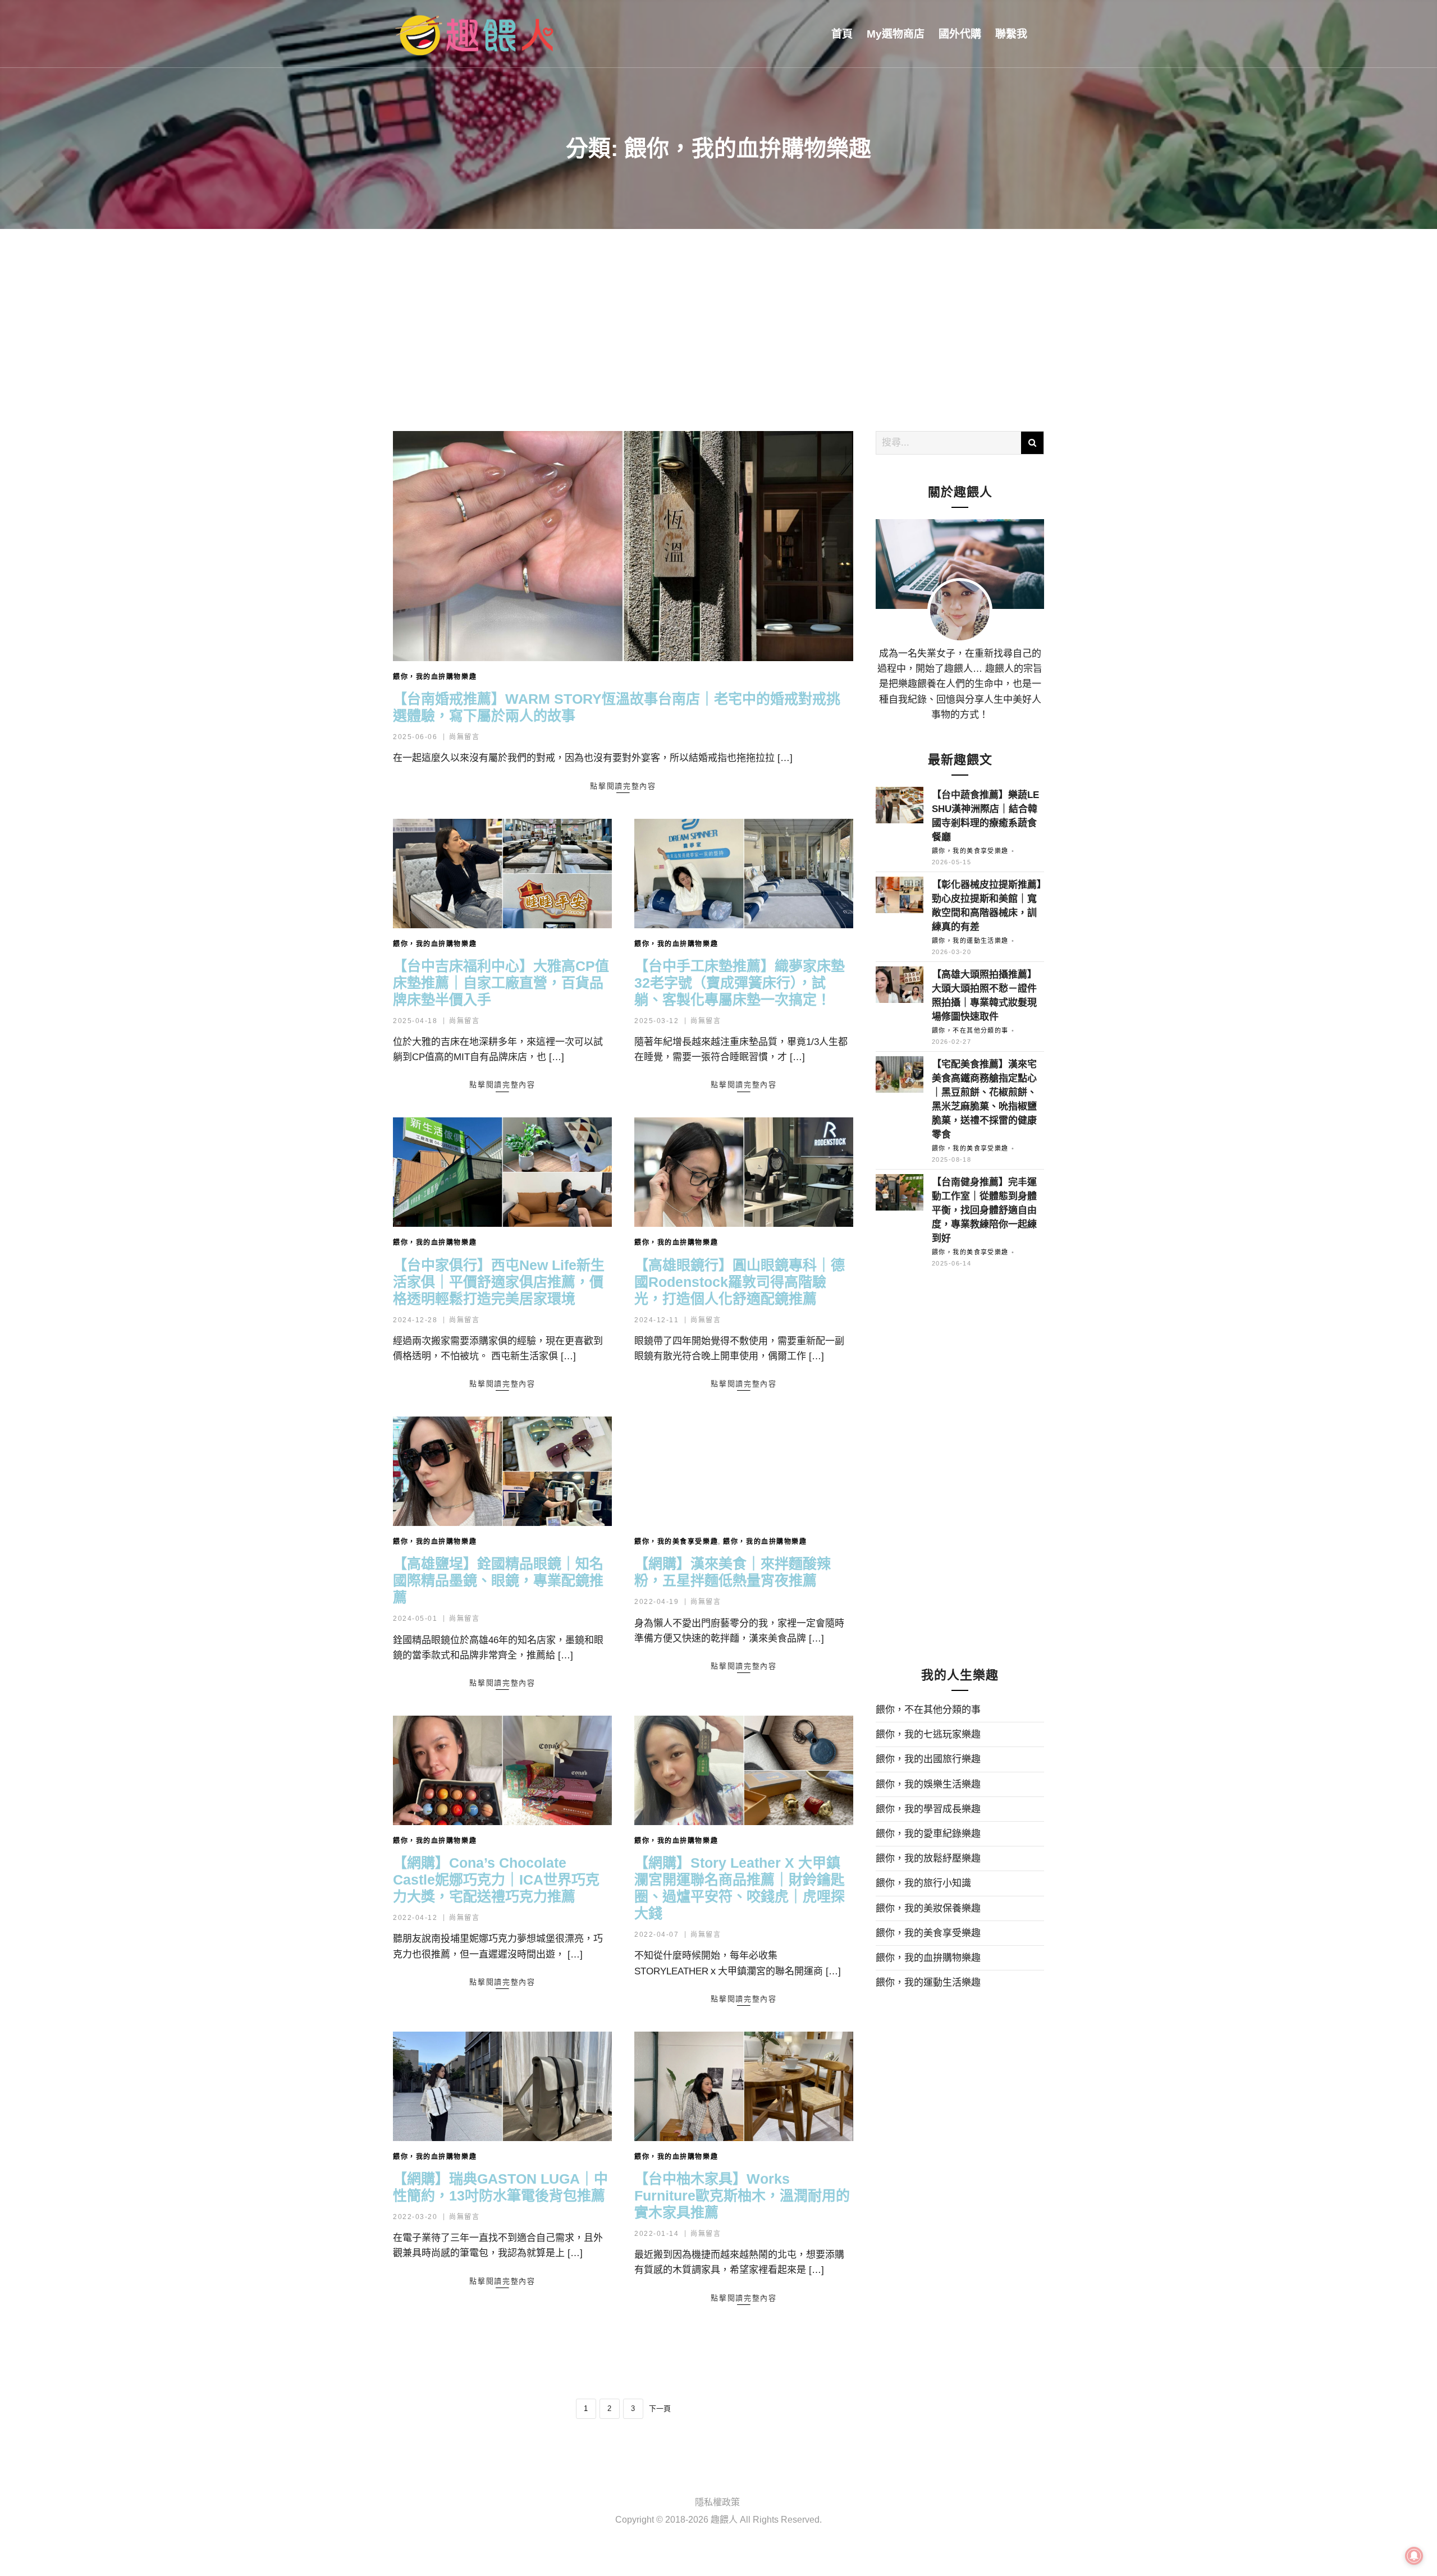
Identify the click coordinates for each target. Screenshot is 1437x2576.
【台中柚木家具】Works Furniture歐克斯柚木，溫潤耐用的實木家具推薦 (742, 2195)
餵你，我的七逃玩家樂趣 (928, 1734)
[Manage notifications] (1414, 2556)
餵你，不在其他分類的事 (970, 1030)
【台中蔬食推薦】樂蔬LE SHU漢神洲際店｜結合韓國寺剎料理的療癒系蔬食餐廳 (985, 816)
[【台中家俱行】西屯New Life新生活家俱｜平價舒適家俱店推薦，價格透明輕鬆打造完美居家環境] (502, 1172)
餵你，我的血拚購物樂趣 (435, 677)
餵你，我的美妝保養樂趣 (928, 1908)
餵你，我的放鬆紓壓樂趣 (928, 1858)
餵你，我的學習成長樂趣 (928, 1809)
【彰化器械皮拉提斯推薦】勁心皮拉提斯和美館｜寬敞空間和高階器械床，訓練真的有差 (987, 906)
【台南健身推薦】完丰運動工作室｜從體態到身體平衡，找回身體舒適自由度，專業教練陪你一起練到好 (984, 1210)
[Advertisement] (718, 313)
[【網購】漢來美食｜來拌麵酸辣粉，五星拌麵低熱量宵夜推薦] (744, 1471)
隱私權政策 (717, 2502)
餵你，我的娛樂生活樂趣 (928, 1784)
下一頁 (660, 2408)
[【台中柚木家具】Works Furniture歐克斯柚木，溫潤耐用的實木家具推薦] (744, 2086)
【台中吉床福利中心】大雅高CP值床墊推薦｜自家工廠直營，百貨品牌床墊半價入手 (501, 983)
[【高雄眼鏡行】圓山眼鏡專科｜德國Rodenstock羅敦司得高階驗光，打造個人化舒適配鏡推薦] (744, 1172)
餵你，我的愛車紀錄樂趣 (928, 1834)
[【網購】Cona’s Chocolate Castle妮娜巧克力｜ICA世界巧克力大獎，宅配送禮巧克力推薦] (502, 1770)
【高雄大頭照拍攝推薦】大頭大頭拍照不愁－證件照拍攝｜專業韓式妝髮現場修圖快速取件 (984, 996)
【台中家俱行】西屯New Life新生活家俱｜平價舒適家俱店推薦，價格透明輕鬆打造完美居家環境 (499, 1282)
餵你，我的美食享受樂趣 (676, 1542)
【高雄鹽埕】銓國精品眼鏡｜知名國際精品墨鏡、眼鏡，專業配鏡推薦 (498, 1580)
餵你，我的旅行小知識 (923, 1883)
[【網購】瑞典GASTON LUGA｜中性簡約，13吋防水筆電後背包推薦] (502, 2086)
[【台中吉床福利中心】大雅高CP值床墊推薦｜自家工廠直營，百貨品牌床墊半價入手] (502, 874)
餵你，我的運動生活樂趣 (970, 941)
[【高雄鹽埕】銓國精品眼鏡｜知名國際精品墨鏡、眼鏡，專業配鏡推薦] (502, 1471)
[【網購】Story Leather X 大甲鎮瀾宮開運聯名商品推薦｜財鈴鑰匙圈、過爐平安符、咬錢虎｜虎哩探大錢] (744, 1770)
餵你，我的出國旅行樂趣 (928, 1759)
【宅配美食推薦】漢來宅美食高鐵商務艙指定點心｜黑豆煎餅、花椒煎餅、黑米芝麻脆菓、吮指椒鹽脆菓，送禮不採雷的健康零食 (984, 1099)
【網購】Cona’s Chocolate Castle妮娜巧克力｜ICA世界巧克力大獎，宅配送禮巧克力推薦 (496, 1880)
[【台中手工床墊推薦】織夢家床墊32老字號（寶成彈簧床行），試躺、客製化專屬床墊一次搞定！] (744, 874)
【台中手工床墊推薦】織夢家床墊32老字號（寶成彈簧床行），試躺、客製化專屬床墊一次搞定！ (740, 983)
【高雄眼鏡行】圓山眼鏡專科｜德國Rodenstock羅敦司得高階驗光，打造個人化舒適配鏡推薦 (740, 1282)
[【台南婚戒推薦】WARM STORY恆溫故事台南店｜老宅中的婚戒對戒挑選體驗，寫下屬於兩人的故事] (623, 546)
